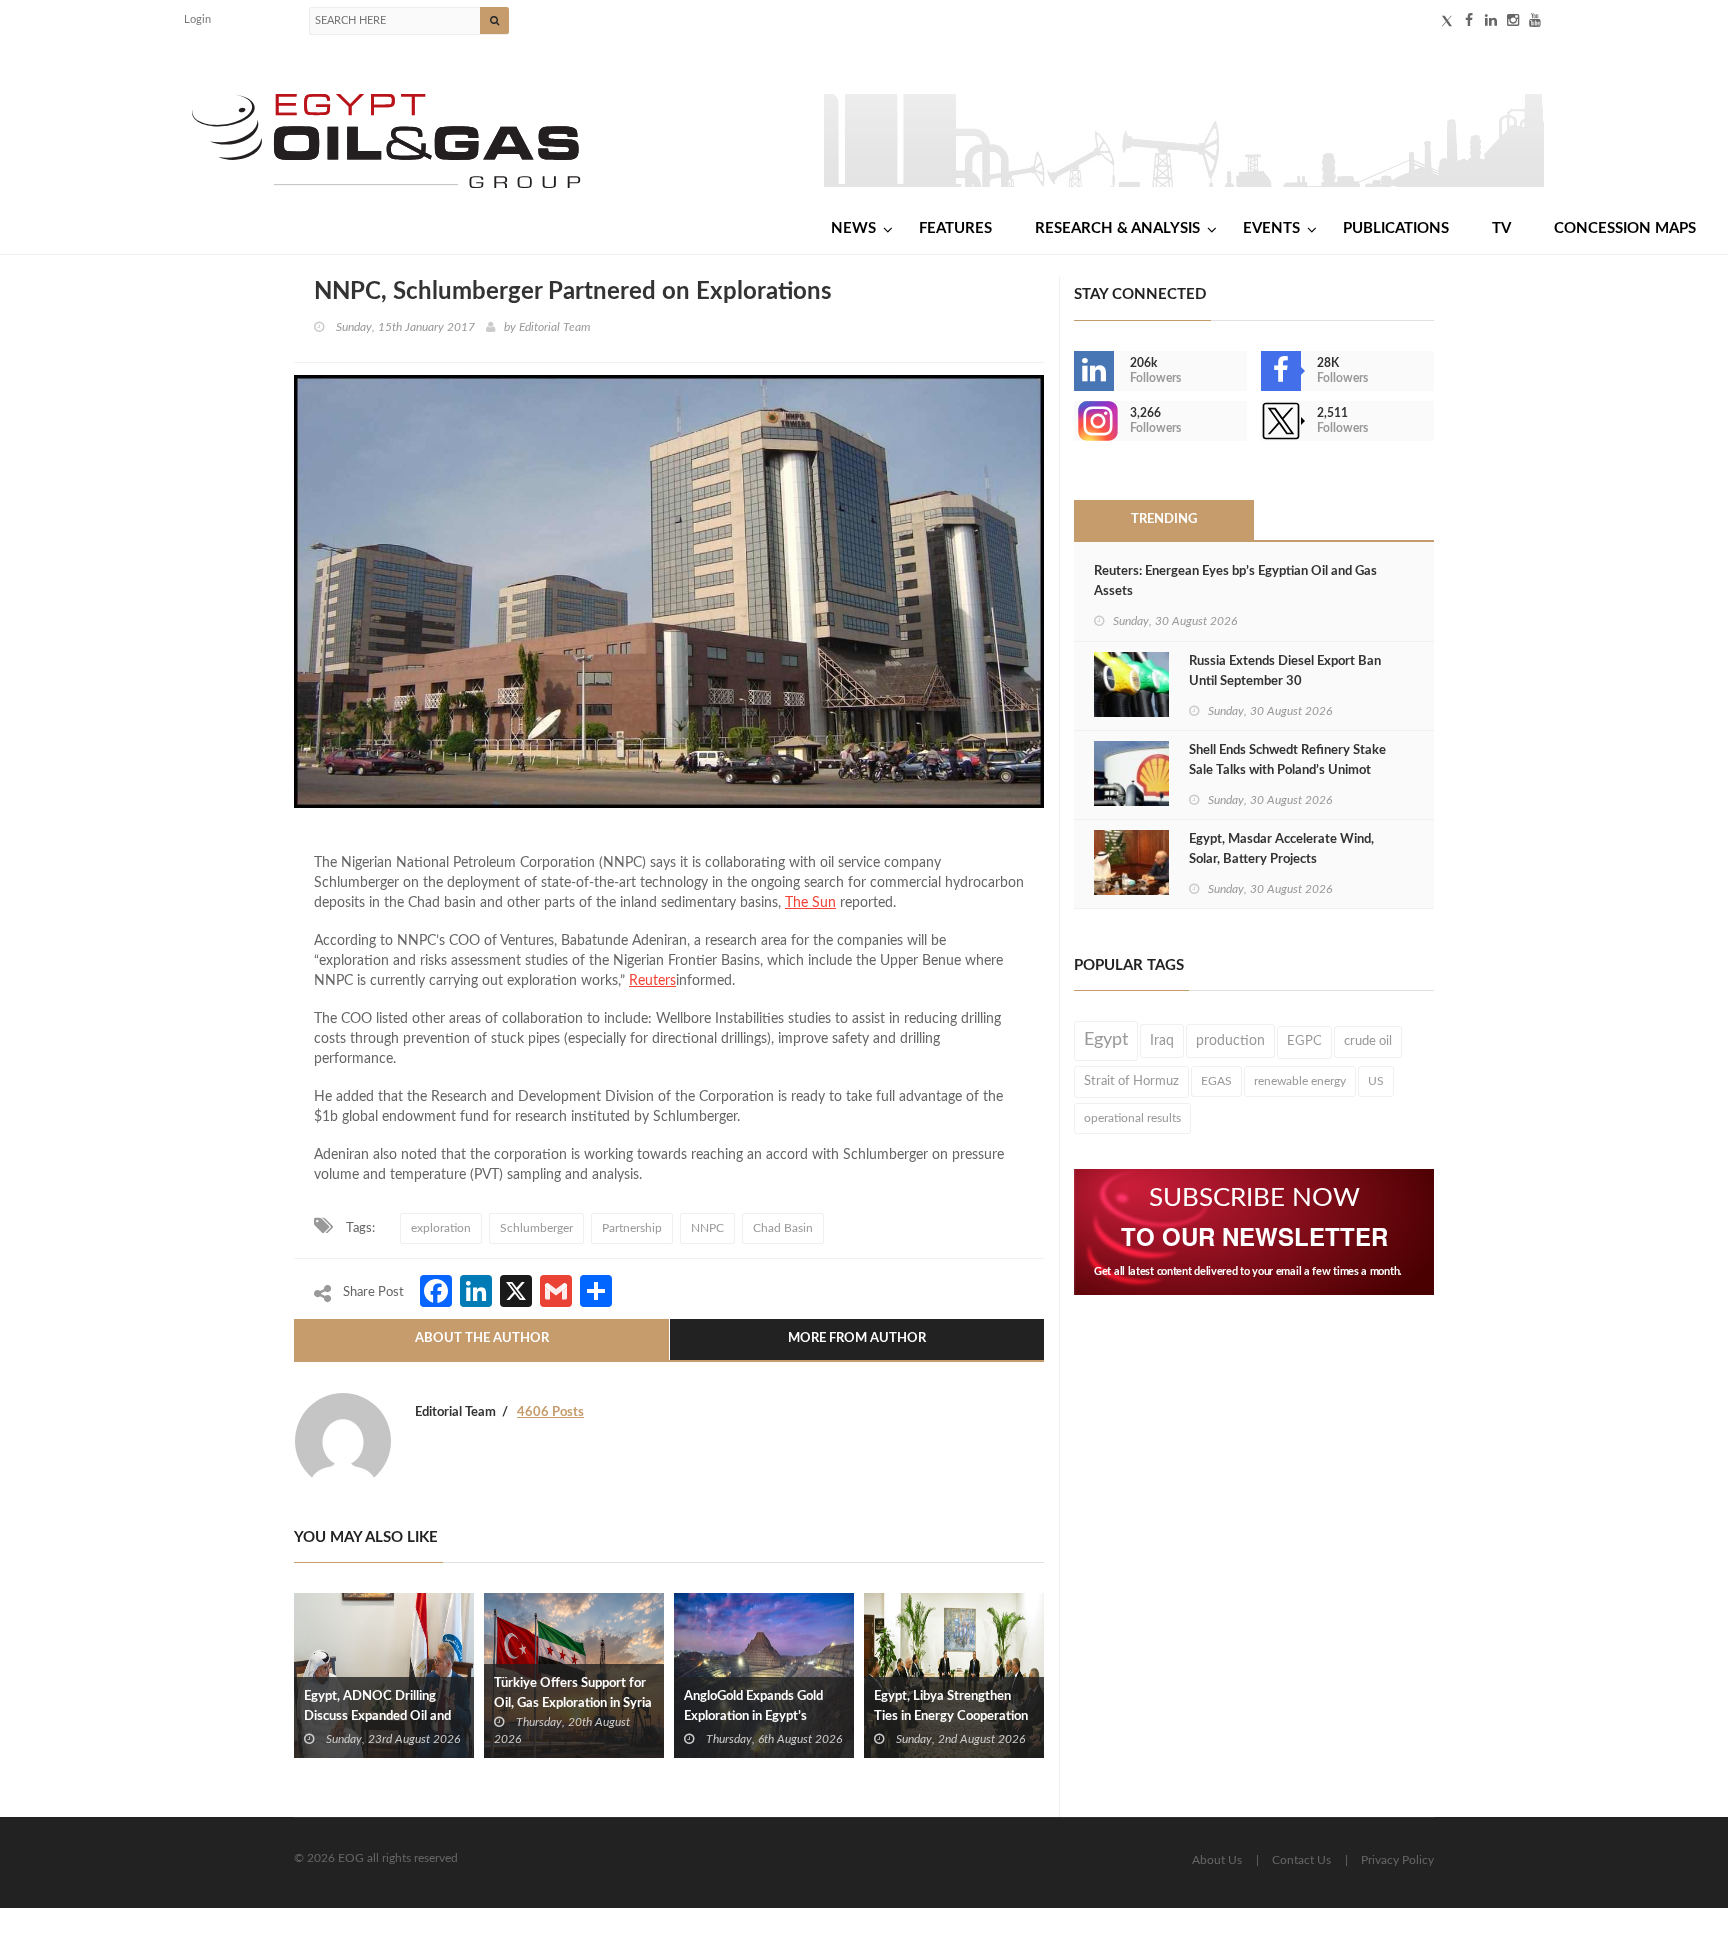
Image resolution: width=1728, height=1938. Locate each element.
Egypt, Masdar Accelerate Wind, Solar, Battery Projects (1281, 849)
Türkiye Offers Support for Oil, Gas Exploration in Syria (573, 1693)
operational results (1132, 1118)
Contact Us (1301, 1860)
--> (1076, 421)
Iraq (1162, 1041)
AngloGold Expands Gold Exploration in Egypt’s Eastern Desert (753, 1716)
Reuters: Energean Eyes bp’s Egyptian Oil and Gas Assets (1235, 581)
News (853, 228)
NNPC (707, 1228)
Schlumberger (536, 1228)
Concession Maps (1625, 228)
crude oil (1368, 1041)
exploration (441, 1228)
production (1230, 1041)
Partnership (632, 1228)
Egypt (1106, 1040)
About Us (1217, 1860)
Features (955, 228)
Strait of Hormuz (1131, 1081)
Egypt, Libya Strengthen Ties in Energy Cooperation (951, 1706)
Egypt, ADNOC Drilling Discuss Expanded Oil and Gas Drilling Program (377, 1716)
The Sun (810, 903)
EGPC (1304, 1041)
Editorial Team (554, 327)
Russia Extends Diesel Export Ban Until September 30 (1285, 671)
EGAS (1216, 1081)
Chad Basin (783, 1228)
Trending (1164, 519)
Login (197, 19)
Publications (1396, 228)
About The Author (482, 1338)
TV (1501, 228)
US (1376, 1081)
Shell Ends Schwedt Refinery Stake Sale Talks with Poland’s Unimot (1287, 760)
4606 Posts (550, 1412)
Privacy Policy (1397, 1860)
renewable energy (1300, 1081)
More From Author (857, 1338)
